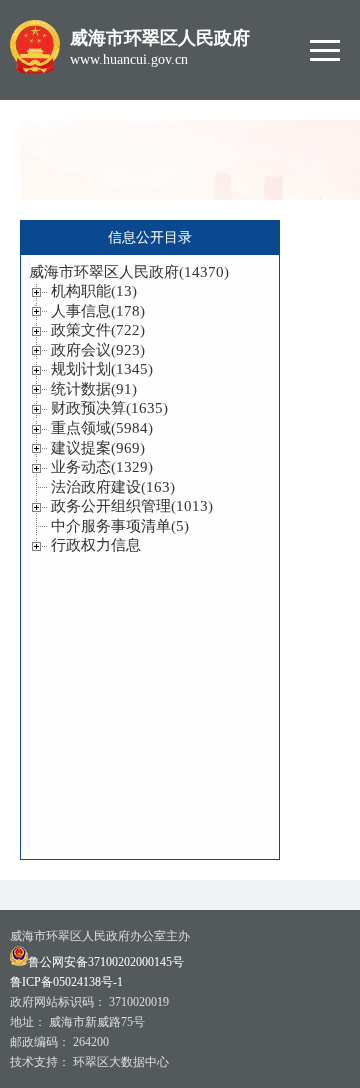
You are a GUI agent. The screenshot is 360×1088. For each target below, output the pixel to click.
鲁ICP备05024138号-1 (66, 982)
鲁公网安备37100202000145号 (106, 962)
